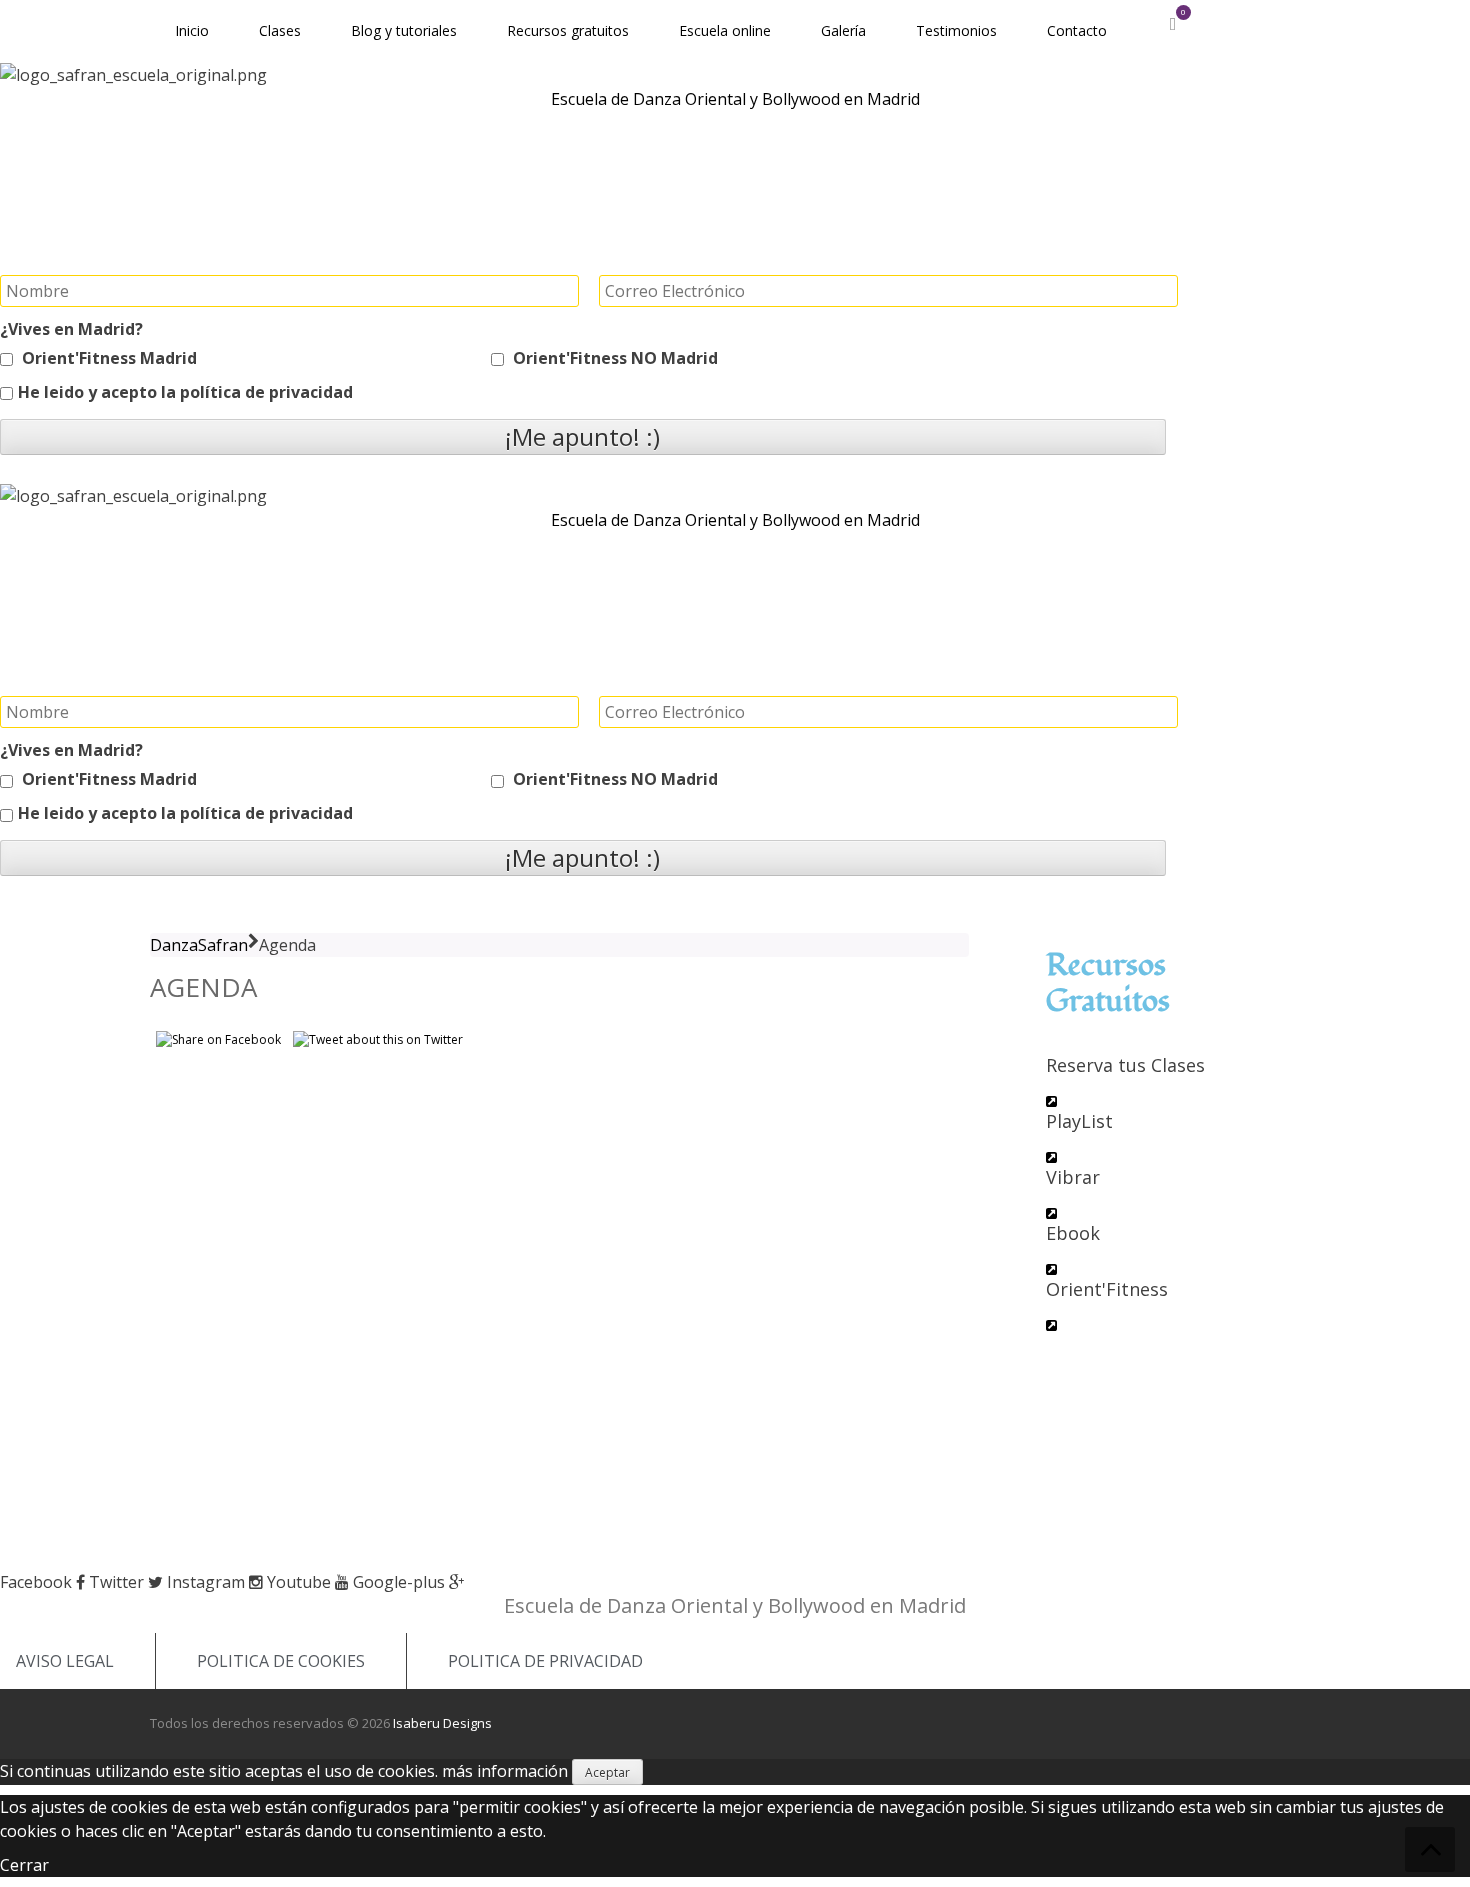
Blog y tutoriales (404, 30)
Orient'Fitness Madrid (107, 358)
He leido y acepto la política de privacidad (185, 392)
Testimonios (956, 30)
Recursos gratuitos (568, 30)
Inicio (192, 30)
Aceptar (607, 1772)
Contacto (1077, 30)
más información (505, 1771)
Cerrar (24, 1865)
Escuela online (725, 30)
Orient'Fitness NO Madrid (613, 358)
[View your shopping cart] (1172, 24)
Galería (843, 30)
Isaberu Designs (442, 1723)
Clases (280, 30)
